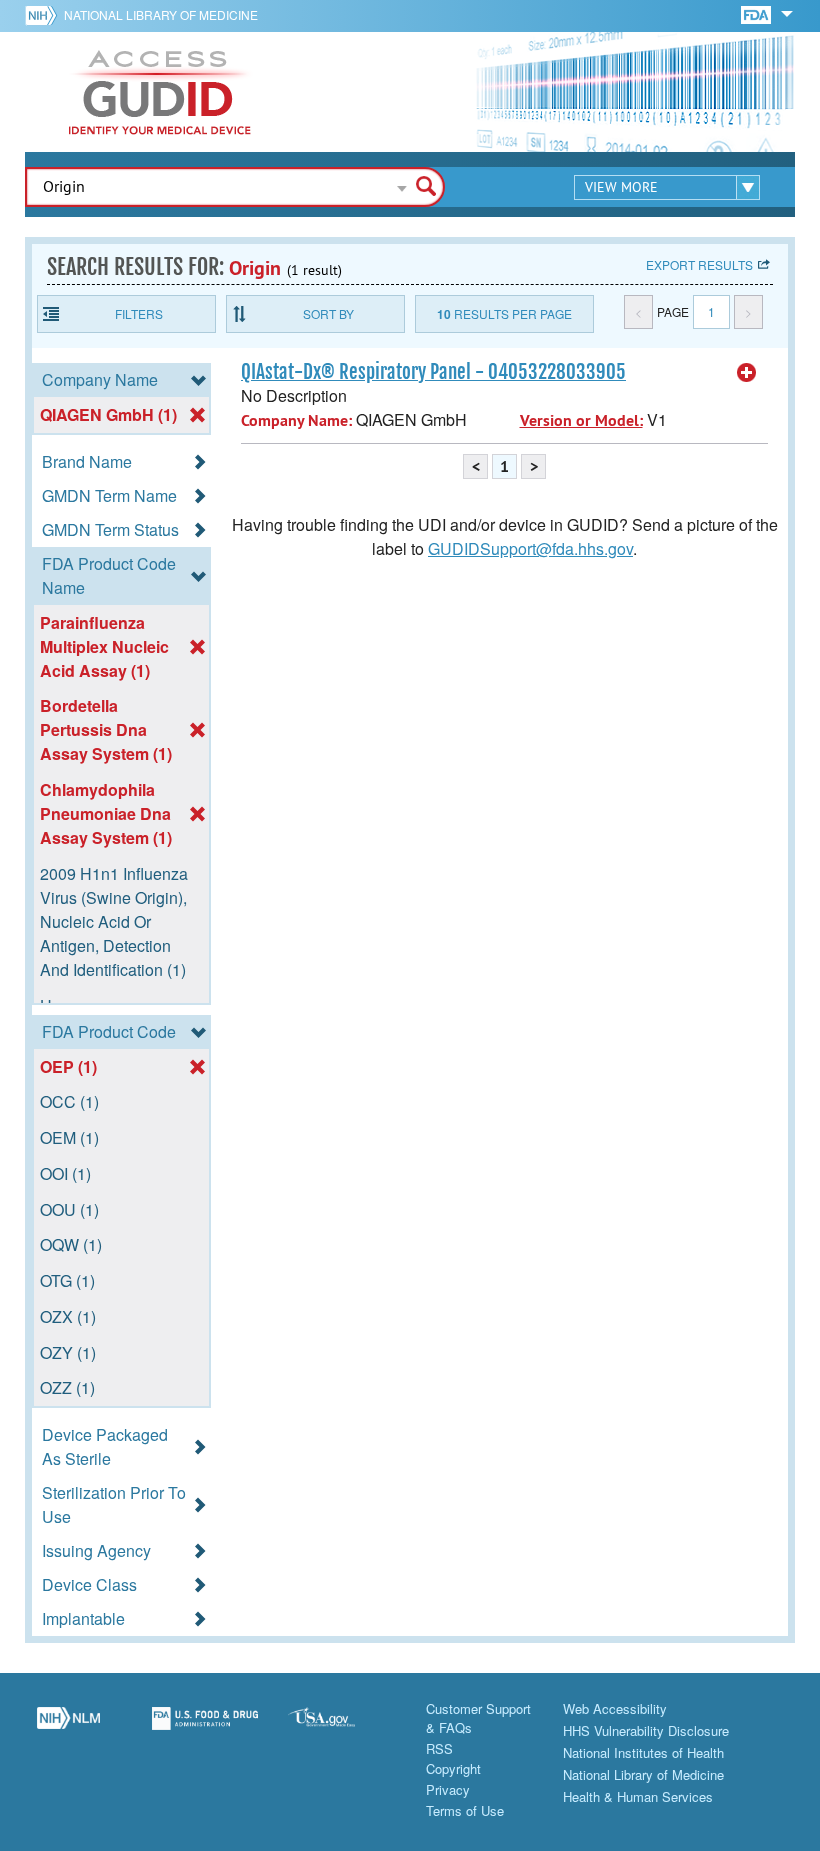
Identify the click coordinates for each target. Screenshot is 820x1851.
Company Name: (296, 420)
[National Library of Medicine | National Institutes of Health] (68, 1729)
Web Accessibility (615, 1708)
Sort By (328, 313)
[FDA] (757, 13)
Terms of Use (465, 1810)
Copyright (453, 1768)
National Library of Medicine (161, 14)
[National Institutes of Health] (44, 15)
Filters (139, 313)
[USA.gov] (341, 1729)
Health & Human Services (638, 1796)
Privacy (448, 1789)
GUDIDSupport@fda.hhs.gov (530, 548)
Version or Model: (581, 420)
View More (621, 187)
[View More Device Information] (747, 373)
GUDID (160, 92)
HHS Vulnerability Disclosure (646, 1730)
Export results (699, 264)
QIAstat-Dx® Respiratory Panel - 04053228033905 (433, 372)
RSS (439, 1748)
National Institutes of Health (643, 1752)
